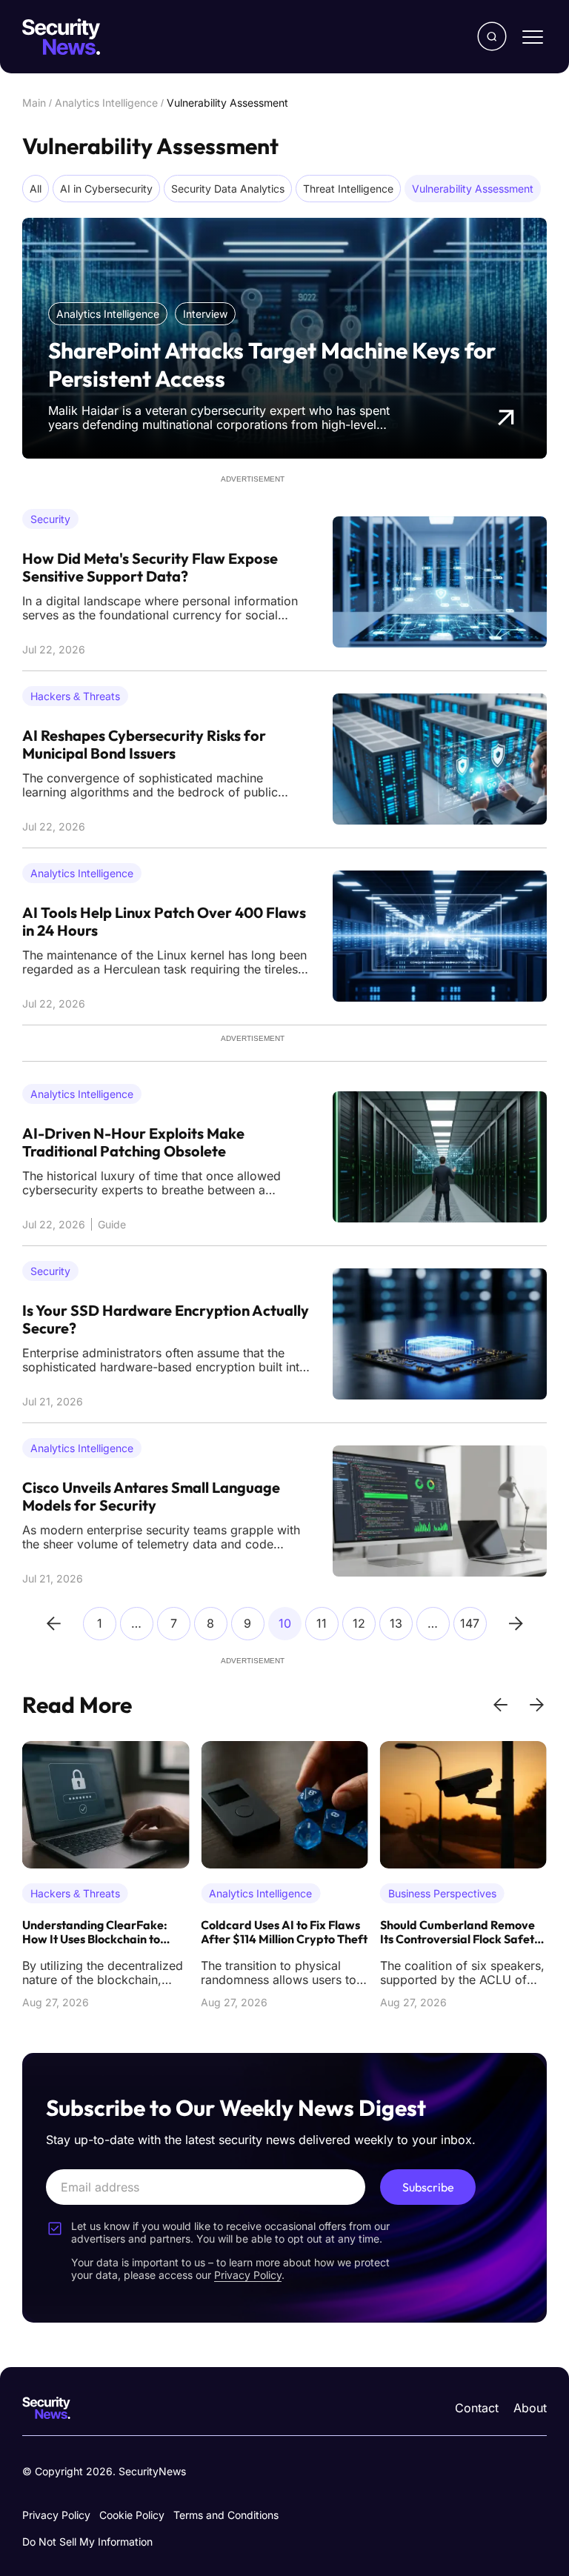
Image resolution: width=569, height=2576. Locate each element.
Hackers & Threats (75, 696)
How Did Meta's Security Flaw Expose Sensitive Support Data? (150, 568)
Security (50, 519)
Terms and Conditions (226, 2515)
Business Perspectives (442, 1893)
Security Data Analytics (228, 189)
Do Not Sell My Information (87, 2542)
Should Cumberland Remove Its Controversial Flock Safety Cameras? (460, 1933)
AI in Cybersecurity (106, 189)
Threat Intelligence (348, 189)
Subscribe (428, 2187)
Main (34, 103)
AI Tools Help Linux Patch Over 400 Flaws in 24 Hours (164, 922)
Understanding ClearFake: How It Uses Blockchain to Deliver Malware (95, 1933)
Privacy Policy (56, 2515)
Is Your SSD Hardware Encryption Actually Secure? (166, 1319)
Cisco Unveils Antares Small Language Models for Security (151, 1497)
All (36, 189)
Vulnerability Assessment (473, 189)
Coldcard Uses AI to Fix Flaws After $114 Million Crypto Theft (284, 1932)
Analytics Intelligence (106, 103)
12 (359, 1623)
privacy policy (248, 2275)
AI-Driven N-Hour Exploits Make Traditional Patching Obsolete (133, 1142)
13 (396, 1623)
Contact (477, 2408)
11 (322, 1623)
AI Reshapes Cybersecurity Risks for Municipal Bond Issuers (144, 745)
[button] (500, 1705)
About (530, 2408)
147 (470, 1623)
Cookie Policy (132, 2515)
